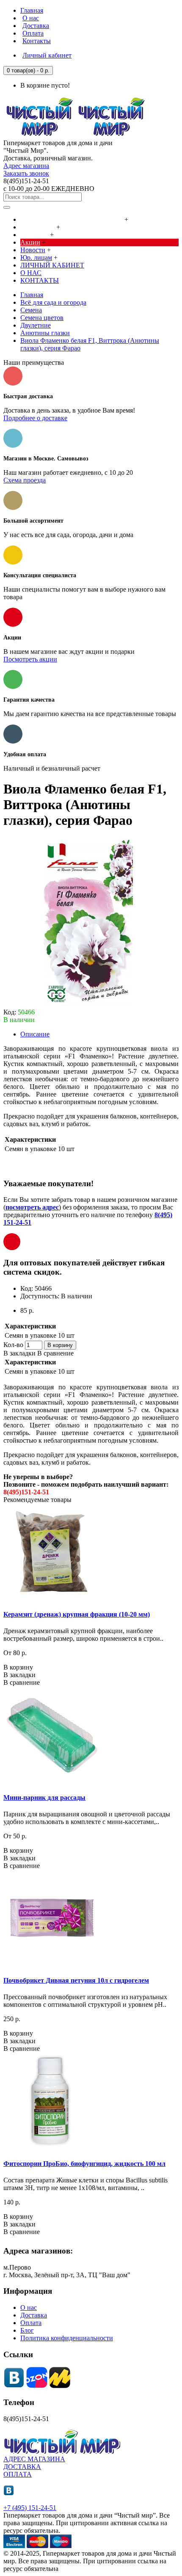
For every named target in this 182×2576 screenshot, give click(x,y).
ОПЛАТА (18, 2474)
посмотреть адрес (32, 1207)
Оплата (31, 2323)
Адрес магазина (26, 166)
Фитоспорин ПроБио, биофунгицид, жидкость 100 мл (84, 2164)
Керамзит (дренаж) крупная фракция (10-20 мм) (77, 1614)
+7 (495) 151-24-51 (30, 2508)
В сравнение (55, 1353)
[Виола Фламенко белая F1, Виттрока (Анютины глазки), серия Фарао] (88, 1004)
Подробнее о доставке (35, 418)
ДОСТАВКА (22, 2467)
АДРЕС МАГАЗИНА (34, 2459)
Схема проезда (25, 480)
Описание (35, 1034)
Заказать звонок (26, 173)
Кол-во (13, 1345)
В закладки (19, 1353)
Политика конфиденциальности (67, 2338)
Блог (27, 2330)
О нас (29, 2307)
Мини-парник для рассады (44, 1798)
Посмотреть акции (30, 659)
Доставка (34, 2315)
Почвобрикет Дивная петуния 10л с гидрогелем (76, 1980)
